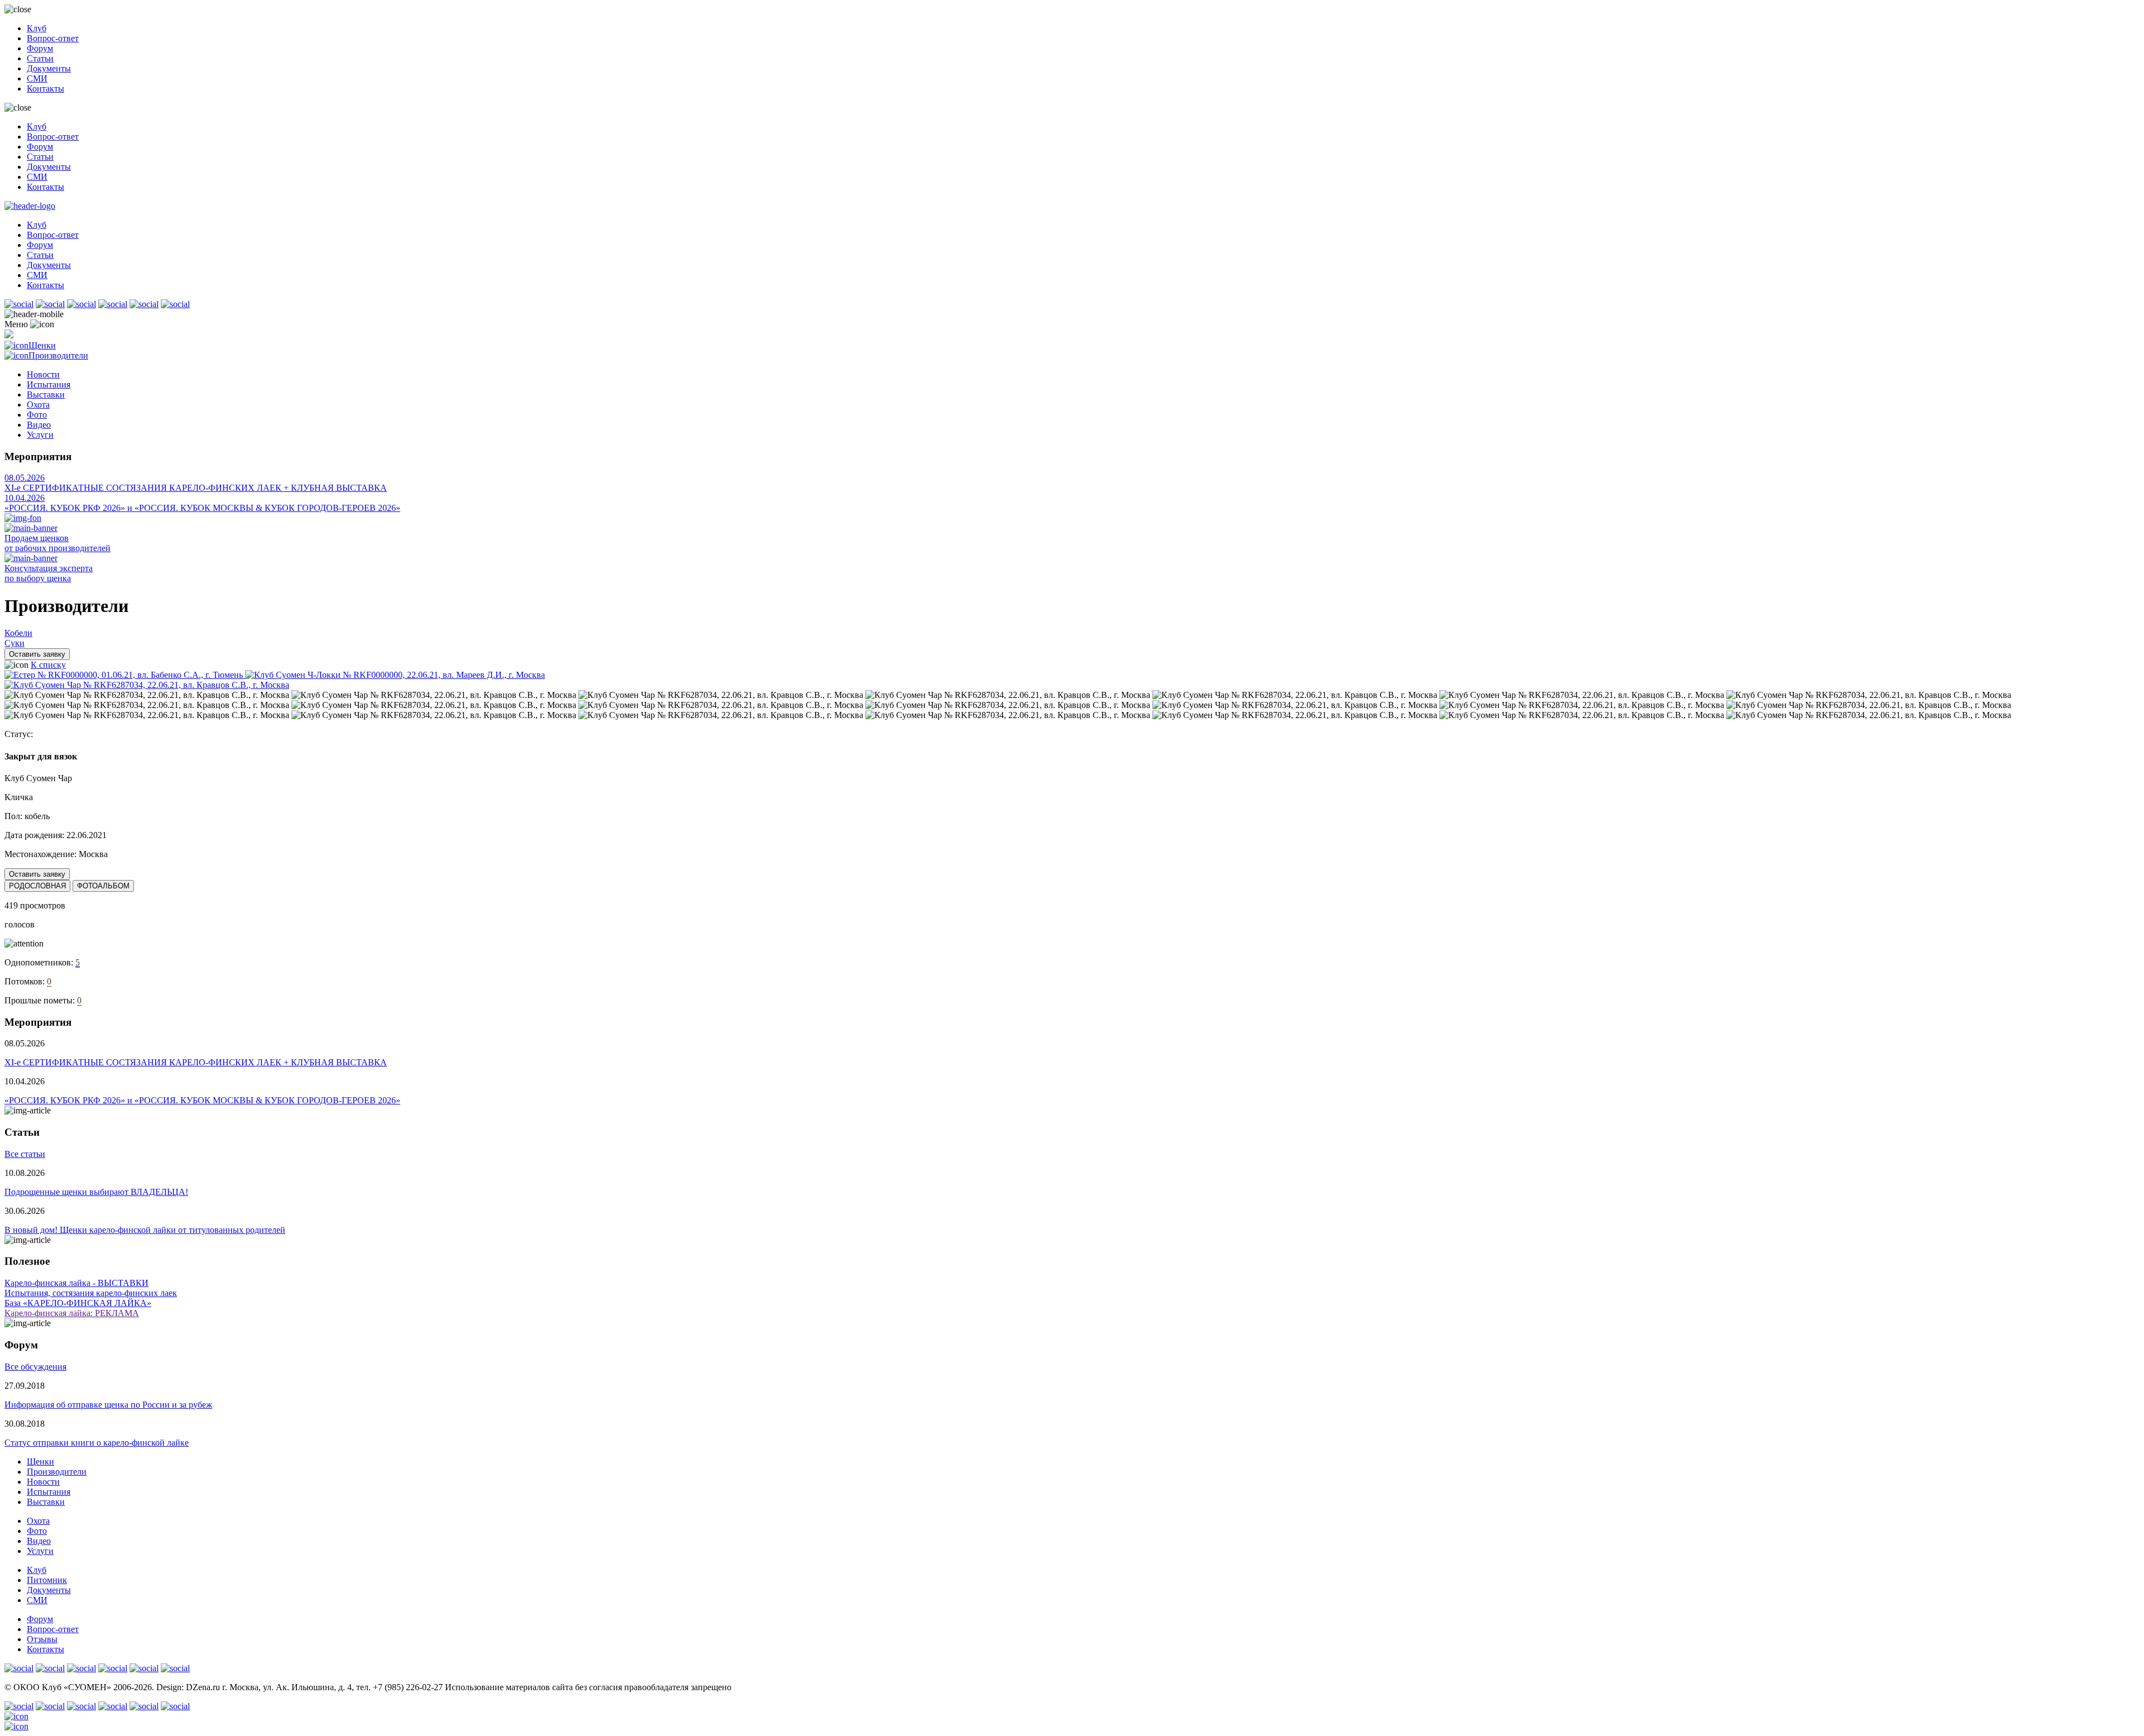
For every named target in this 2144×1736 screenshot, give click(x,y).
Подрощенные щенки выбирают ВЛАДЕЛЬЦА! (96, 1192)
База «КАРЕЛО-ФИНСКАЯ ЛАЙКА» (78, 1303)
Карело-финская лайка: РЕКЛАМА (72, 1313)
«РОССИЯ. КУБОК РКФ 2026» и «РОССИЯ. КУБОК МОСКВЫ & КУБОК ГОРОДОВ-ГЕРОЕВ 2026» (202, 508)
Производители (58, 355)
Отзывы (42, 1639)
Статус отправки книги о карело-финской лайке (97, 1443)
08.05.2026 (25, 478)
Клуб (37, 28)
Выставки (46, 394)
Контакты (46, 89)
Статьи (40, 58)
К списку (48, 665)
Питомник (47, 1580)
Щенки (42, 345)
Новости (43, 374)
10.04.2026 (25, 498)
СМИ (37, 78)
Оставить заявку (37, 654)
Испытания (49, 384)
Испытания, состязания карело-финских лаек (91, 1293)
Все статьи (25, 1154)
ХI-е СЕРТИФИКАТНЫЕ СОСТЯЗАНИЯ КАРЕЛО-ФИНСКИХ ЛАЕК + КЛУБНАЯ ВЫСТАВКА (196, 488)
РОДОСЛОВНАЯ (37, 886)
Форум (40, 48)
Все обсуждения (35, 1367)
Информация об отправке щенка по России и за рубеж (108, 1405)
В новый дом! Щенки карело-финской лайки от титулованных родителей (145, 1230)
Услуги (40, 435)
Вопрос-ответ (53, 38)
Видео (39, 425)
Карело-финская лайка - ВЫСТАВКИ (76, 1283)
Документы (49, 68)
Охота (38, 405)
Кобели (18, 633)
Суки (15, 643)
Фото (37, 415)
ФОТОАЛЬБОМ (103, 886)
